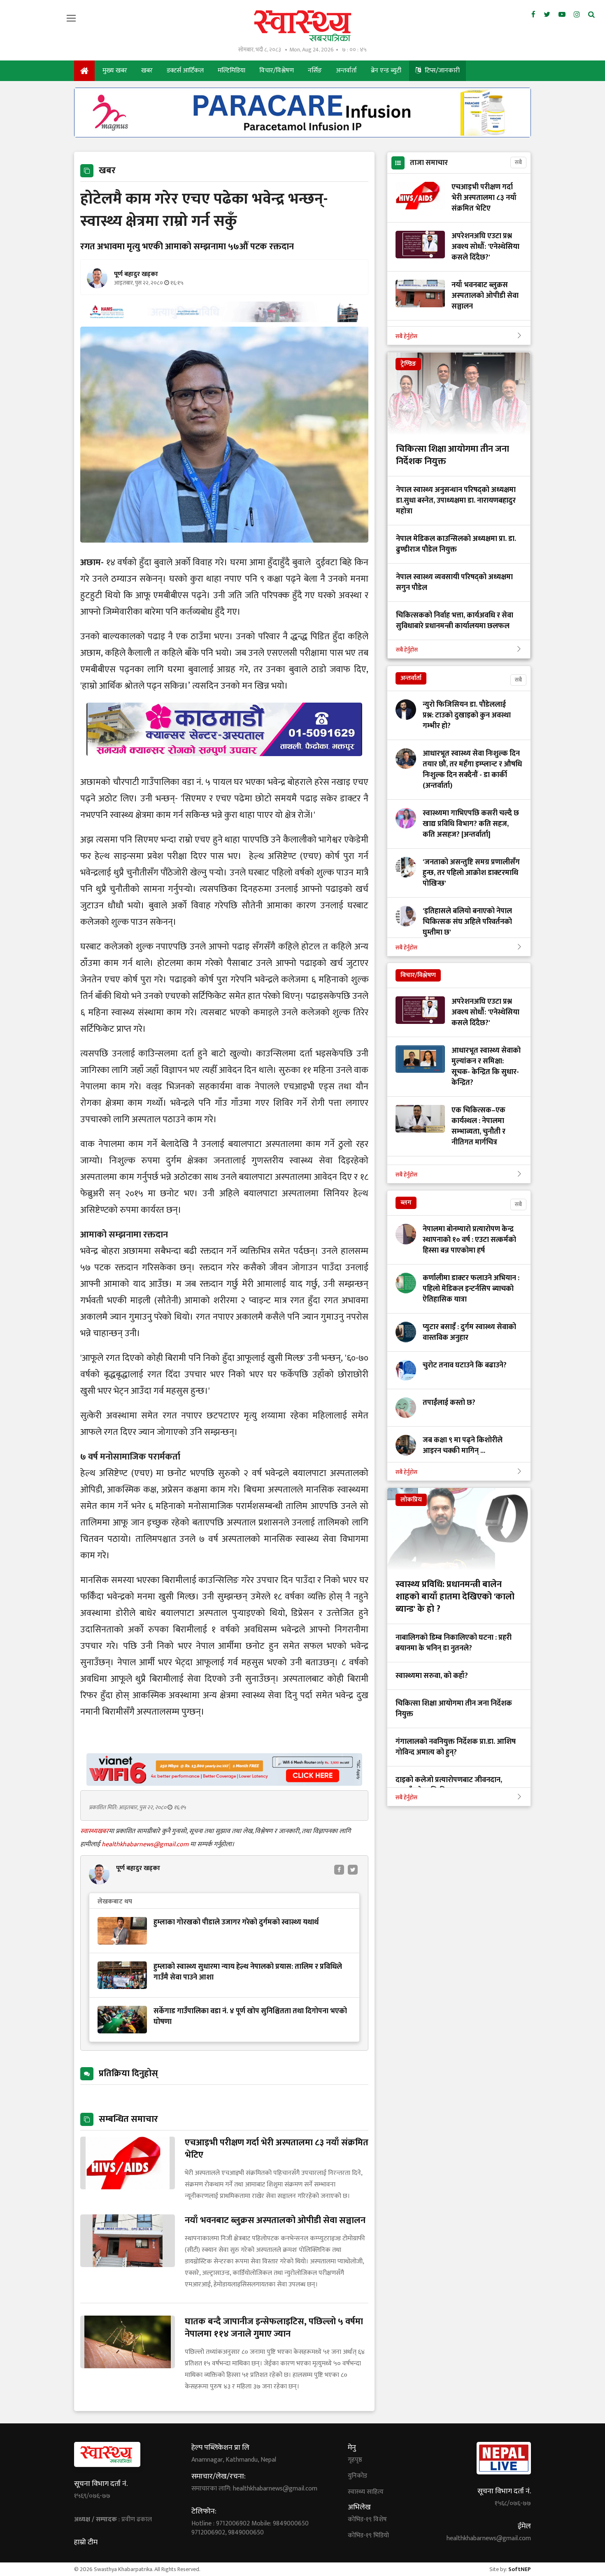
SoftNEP (520, 2569)
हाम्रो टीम (86, 2542)
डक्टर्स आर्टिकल (185, 71)
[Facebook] (533, 15)
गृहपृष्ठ (355, 2460)
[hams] (224, 320)
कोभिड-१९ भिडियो (368, 2536)
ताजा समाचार (429, 163)
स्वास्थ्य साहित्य (366, 2492)
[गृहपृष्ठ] (84, 71)
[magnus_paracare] (302, 135)
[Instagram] (577, 15)
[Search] (591, 15)
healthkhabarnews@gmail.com (146, 1844)
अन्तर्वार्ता (346, 71)
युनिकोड (357, 2476)
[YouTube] (562, 15)
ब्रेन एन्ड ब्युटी (386, 71)
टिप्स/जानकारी (441, 71)
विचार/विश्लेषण (277, 71)
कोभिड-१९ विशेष (367, 2520)
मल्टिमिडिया (232, 71)
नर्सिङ (315, 71)
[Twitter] (547, 15)
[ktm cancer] (224, 766)
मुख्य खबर (115, 71)
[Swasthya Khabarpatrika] (302, 26)
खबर (147, 71)
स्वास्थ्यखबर (94, 1831)
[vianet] (224, 1783)
